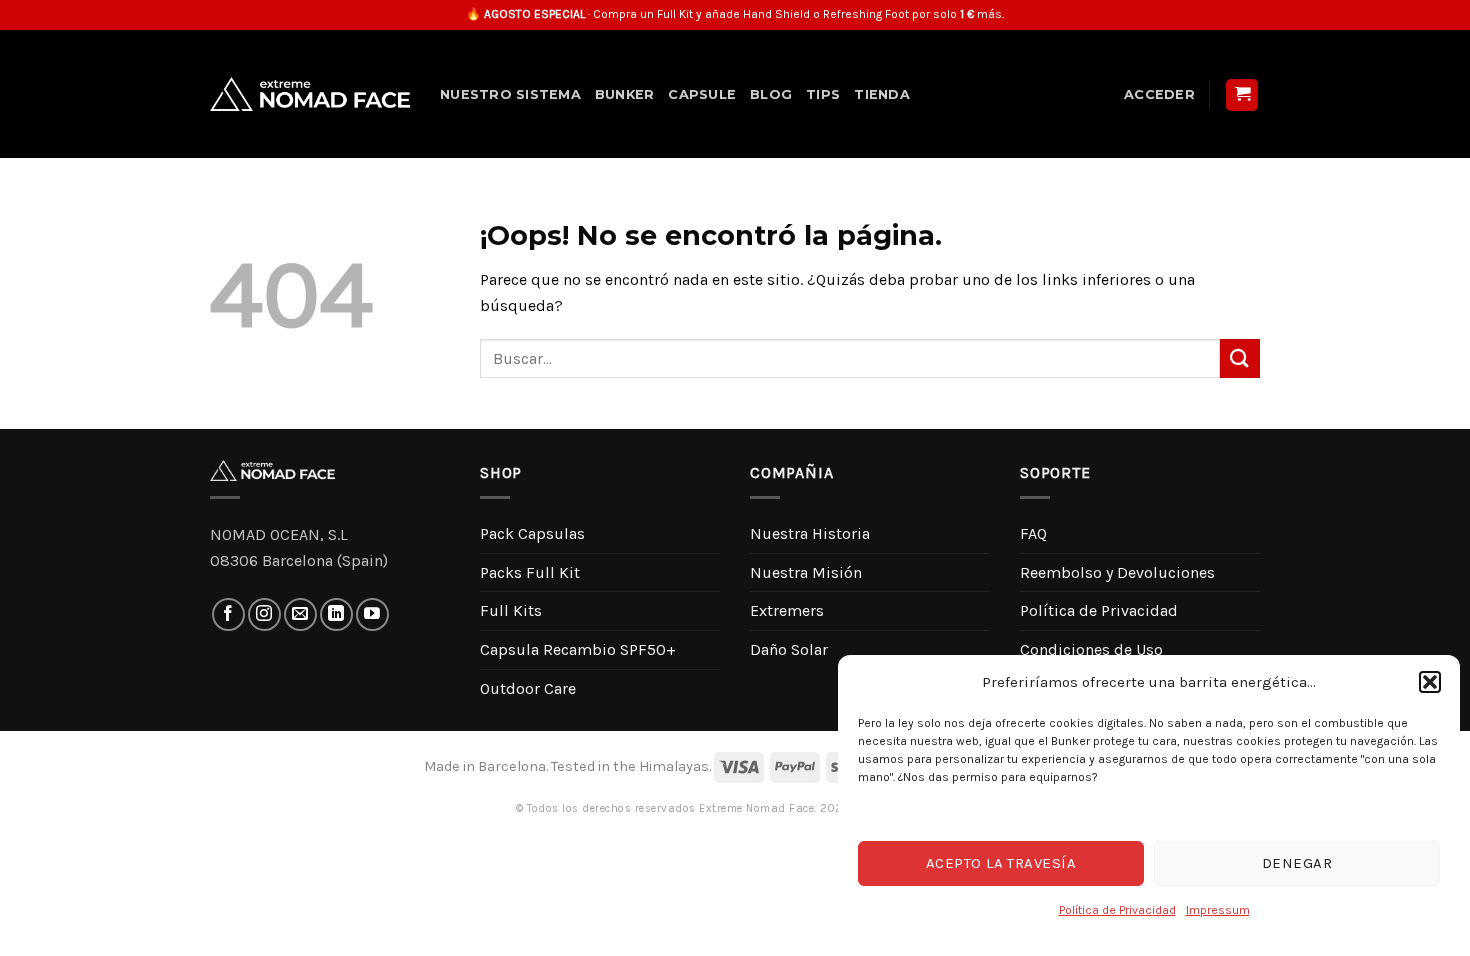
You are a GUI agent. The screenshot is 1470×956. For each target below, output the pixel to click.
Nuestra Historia (810, 533)
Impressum (1218, 910)
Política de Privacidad (1117, 910)
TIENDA (882, 94)
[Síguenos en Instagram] (264, 614)
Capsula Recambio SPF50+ (578, 649)
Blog (771, 94)
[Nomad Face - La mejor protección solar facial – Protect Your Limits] (310, 94)
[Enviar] (1240, 358)
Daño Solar (789, 649)
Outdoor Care (528, 688)
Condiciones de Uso (1091, 649)
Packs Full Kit (530, 572)
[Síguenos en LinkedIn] (336, 614)
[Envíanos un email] (300, 614)
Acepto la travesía (1001, 863)
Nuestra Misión (806, 572)
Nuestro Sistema (510, 94)
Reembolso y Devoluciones (1117, 572)
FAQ (1033, 533)
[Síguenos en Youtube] (372, 614)
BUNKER (625, 94)
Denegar (1297, 863)
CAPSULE (702, 94)
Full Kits (511, 610)
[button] (1430, 682)
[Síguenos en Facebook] (228, 614)
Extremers (787, 610)
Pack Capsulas (532, 533)
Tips (823, 94)
